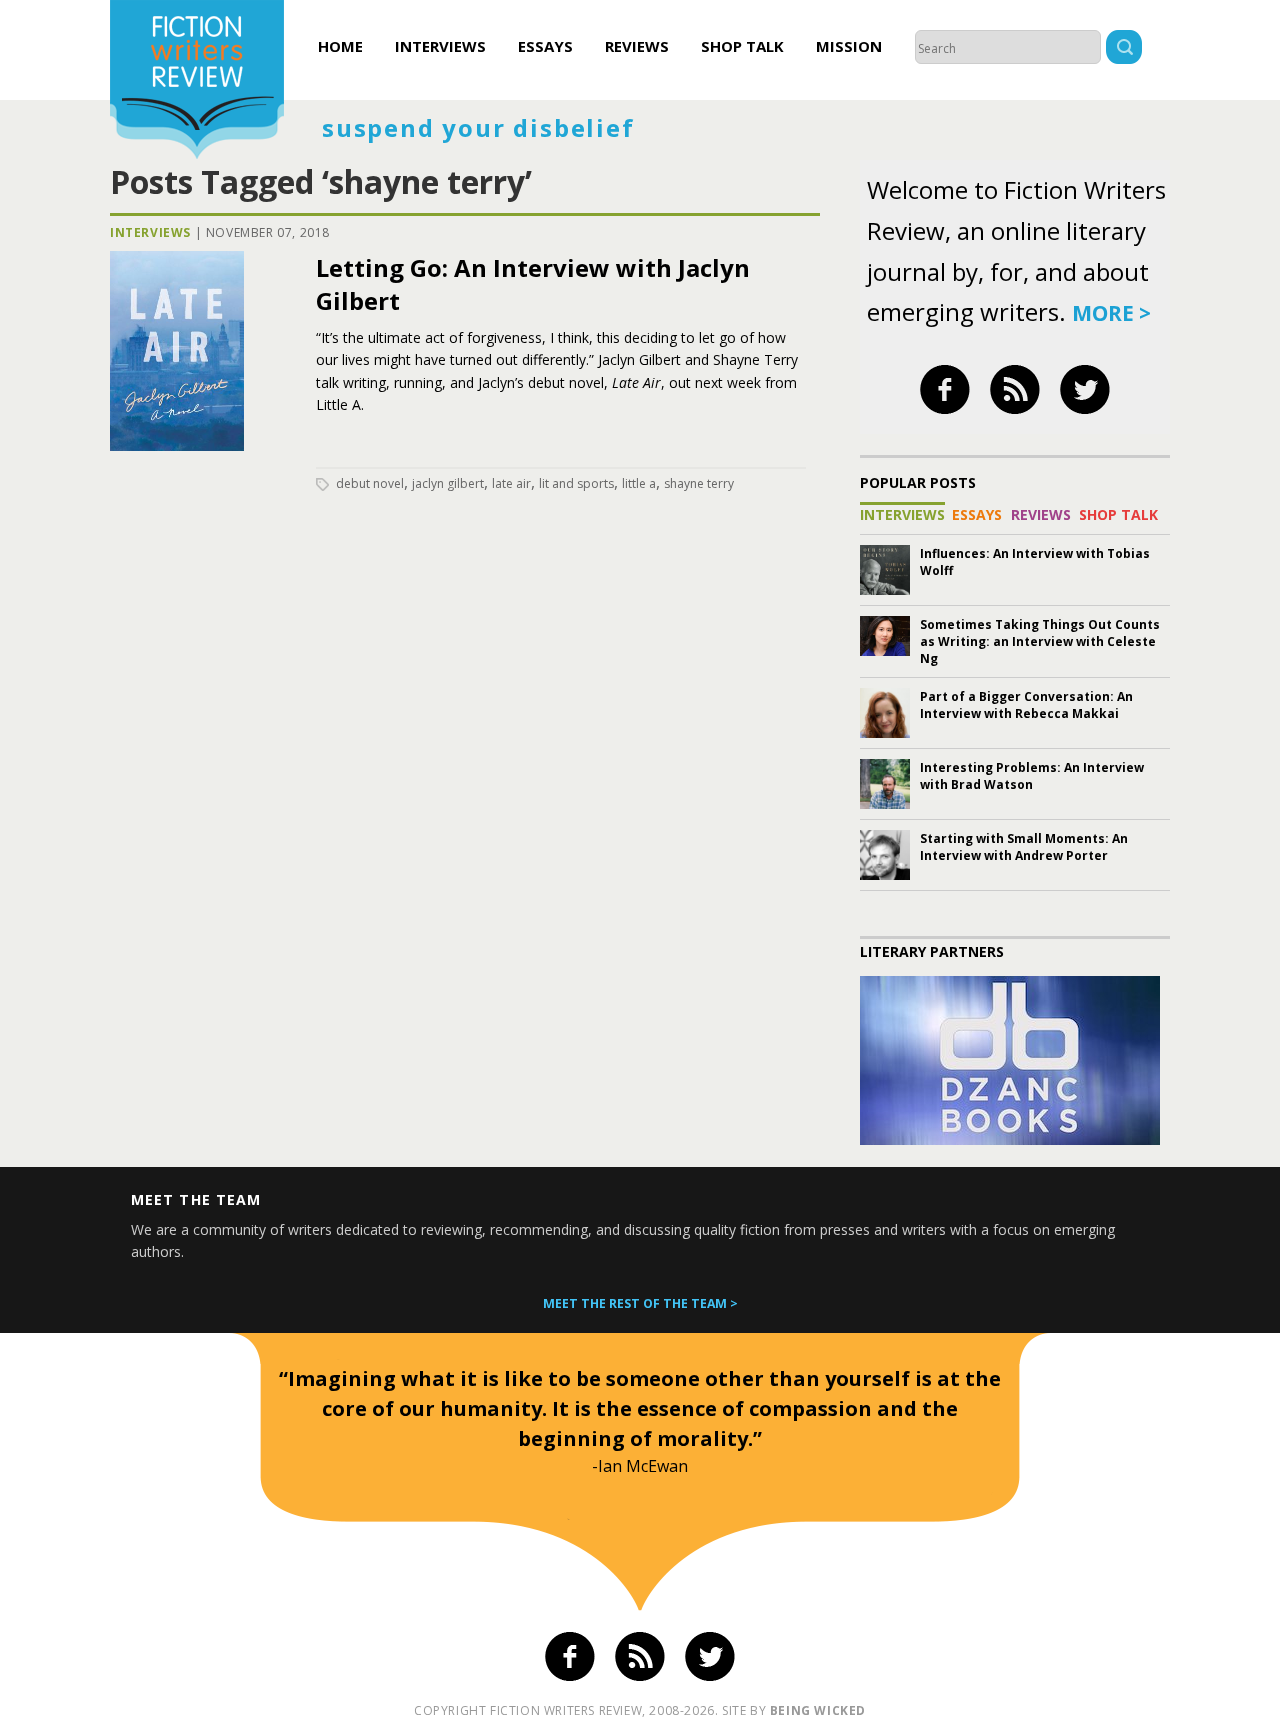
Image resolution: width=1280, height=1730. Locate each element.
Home (340, 46)
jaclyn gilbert (448, 483)
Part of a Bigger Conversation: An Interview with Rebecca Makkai (1026, 705)
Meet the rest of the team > (640, 1303)
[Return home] (197, 82)
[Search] (1124, 49)
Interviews (440, 46)
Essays (545, 46)
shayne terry (699, 483)
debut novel (370, 483)
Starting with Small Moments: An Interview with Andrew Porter (1024, 847)
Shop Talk (742, 46)
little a (639, 483)
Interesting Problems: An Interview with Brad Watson (1032, 776)
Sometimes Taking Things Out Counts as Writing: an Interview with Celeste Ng (1040, 641)
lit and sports (576, 483)
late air (511, 483)
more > (1111, 313)
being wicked (818, 1710)
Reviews (637, 46)
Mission (849, 46)
